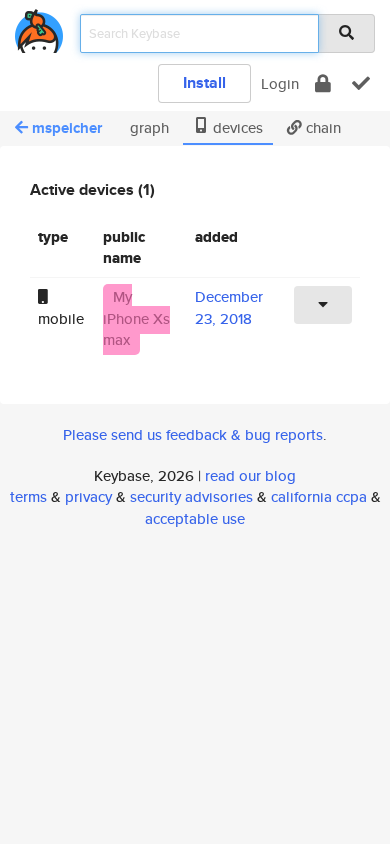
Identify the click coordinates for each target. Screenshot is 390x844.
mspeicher (67, 128)
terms (28, 496)
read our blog (250, 475)
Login (280, 83)
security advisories (191, 496)
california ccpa (319, 496)
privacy (88, 496)
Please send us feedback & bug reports (193, 434)
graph (147, 127)
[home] (39, 27)
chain (321, 127)
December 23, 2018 (229, 307)
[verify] (361, 83)
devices (236, 127)
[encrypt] (323, 83)
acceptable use (195, 518)
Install (204, 82)
